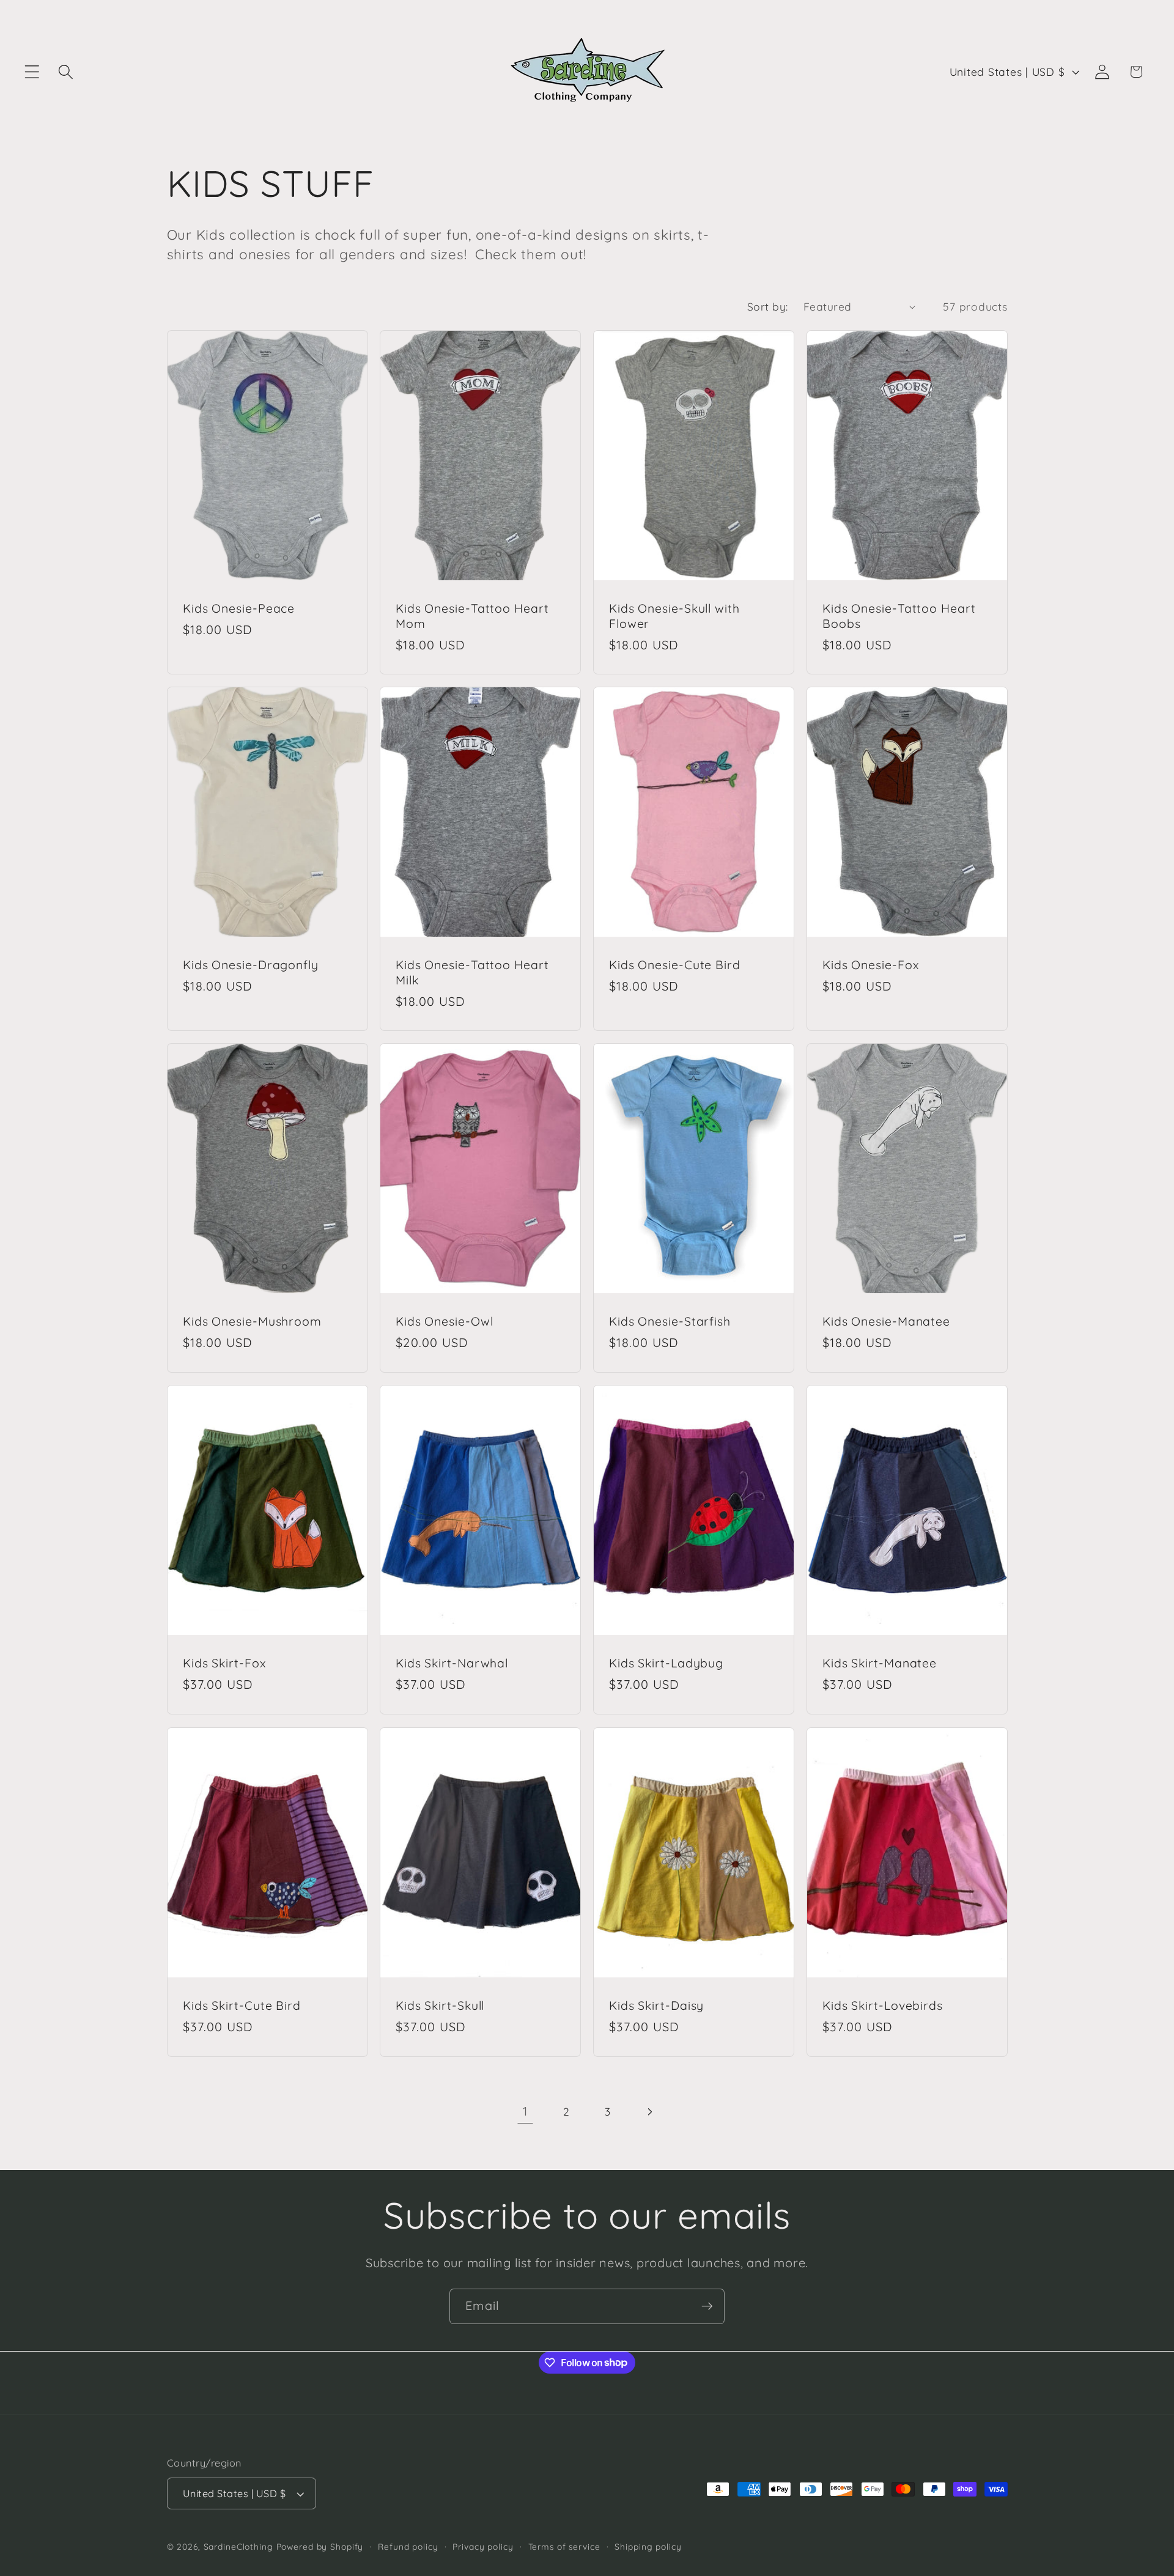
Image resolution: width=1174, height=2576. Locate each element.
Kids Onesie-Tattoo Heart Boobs (899, 616)
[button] (32, 72)
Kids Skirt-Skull (440, 2006)
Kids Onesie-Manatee (886, 1322)
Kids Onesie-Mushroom (252, 1322)
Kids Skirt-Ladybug (666, 1664)
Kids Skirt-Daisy (656, 2006)
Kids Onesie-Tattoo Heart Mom (472, 616)
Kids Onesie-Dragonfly (251, 965)
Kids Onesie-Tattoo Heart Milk (472, 972)
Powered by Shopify (320, 2547)
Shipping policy (648, 2547)
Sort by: (768, 306)
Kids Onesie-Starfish (670, 1322)
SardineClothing (238, 2547)
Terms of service (564, 2547)
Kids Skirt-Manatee (880, 1664)
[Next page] (649, 2112)
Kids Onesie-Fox (871, 965)
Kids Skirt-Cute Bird (242, 2006)
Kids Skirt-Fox (224, 1664)
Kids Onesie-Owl (445, 1322)
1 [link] (525, 2111)
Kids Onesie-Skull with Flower (674, 616)
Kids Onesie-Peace (239, 608)
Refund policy (408, 2547)
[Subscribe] (707, 2306)
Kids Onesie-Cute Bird (675, 965)
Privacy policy (483, 2547)
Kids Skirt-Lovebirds (883, 2006)
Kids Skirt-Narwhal (452, 1664)
